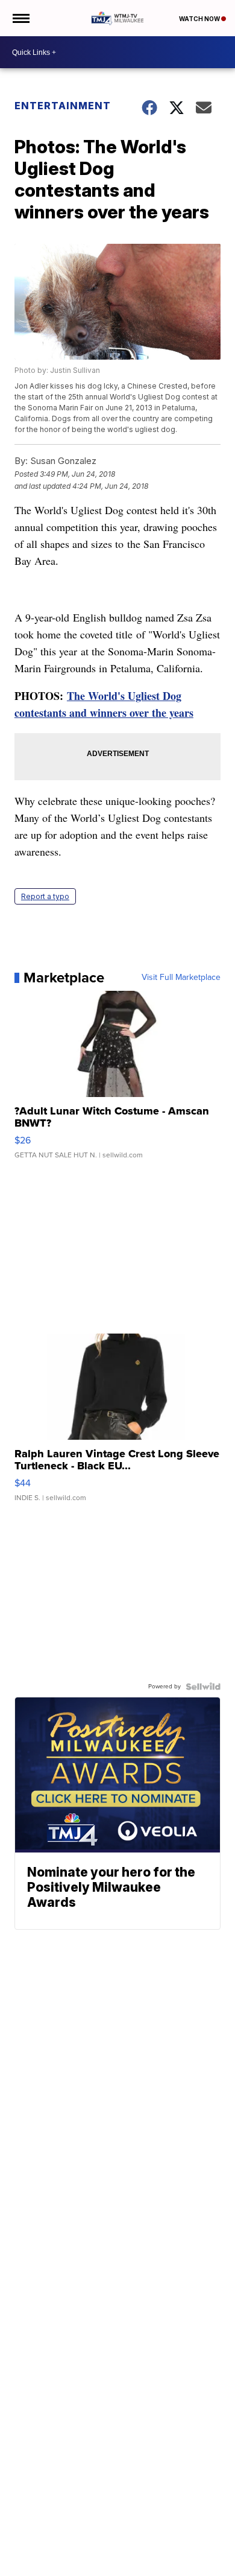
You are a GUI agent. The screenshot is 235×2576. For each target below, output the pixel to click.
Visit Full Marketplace (181, 978)
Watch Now (200, 19)
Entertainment (63, 106)
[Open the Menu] (20, 18)
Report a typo (45, 896)
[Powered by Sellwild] (203, 1687)
